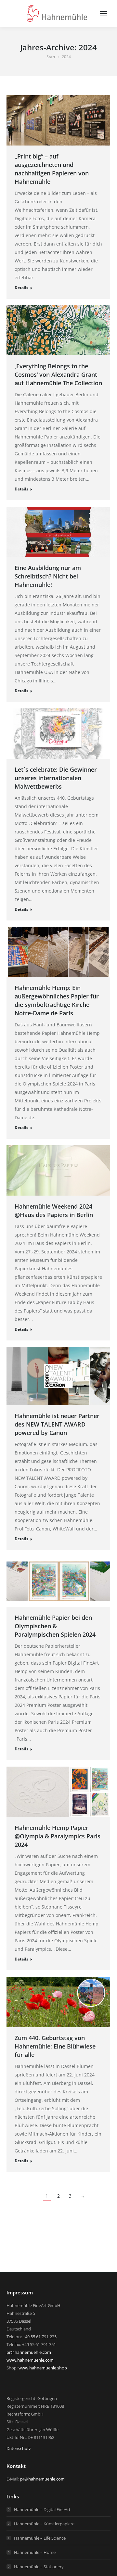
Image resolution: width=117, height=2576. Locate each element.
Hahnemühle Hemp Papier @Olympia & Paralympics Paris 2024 (58, 1836)
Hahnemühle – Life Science (40, 2538)
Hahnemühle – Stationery (39, 2567)
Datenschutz (19, 2448)
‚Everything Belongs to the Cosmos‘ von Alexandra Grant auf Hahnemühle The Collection (58, 374)
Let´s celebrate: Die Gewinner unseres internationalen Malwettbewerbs (56, 778)
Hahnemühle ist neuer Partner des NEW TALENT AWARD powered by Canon (57, 1424)
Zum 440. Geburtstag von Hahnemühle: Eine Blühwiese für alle (55, 2046)
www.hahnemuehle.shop (43, 2368)
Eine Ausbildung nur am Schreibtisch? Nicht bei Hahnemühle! (48, 576)
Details (21, 288)
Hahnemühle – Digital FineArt (42, 2509)
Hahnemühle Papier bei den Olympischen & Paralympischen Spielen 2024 (55, 1626)
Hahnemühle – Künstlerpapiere (44, 2524)
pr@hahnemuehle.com (29, 2352)
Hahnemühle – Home (35, 2552)
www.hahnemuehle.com (30, 2360)
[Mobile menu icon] (103, 14)
